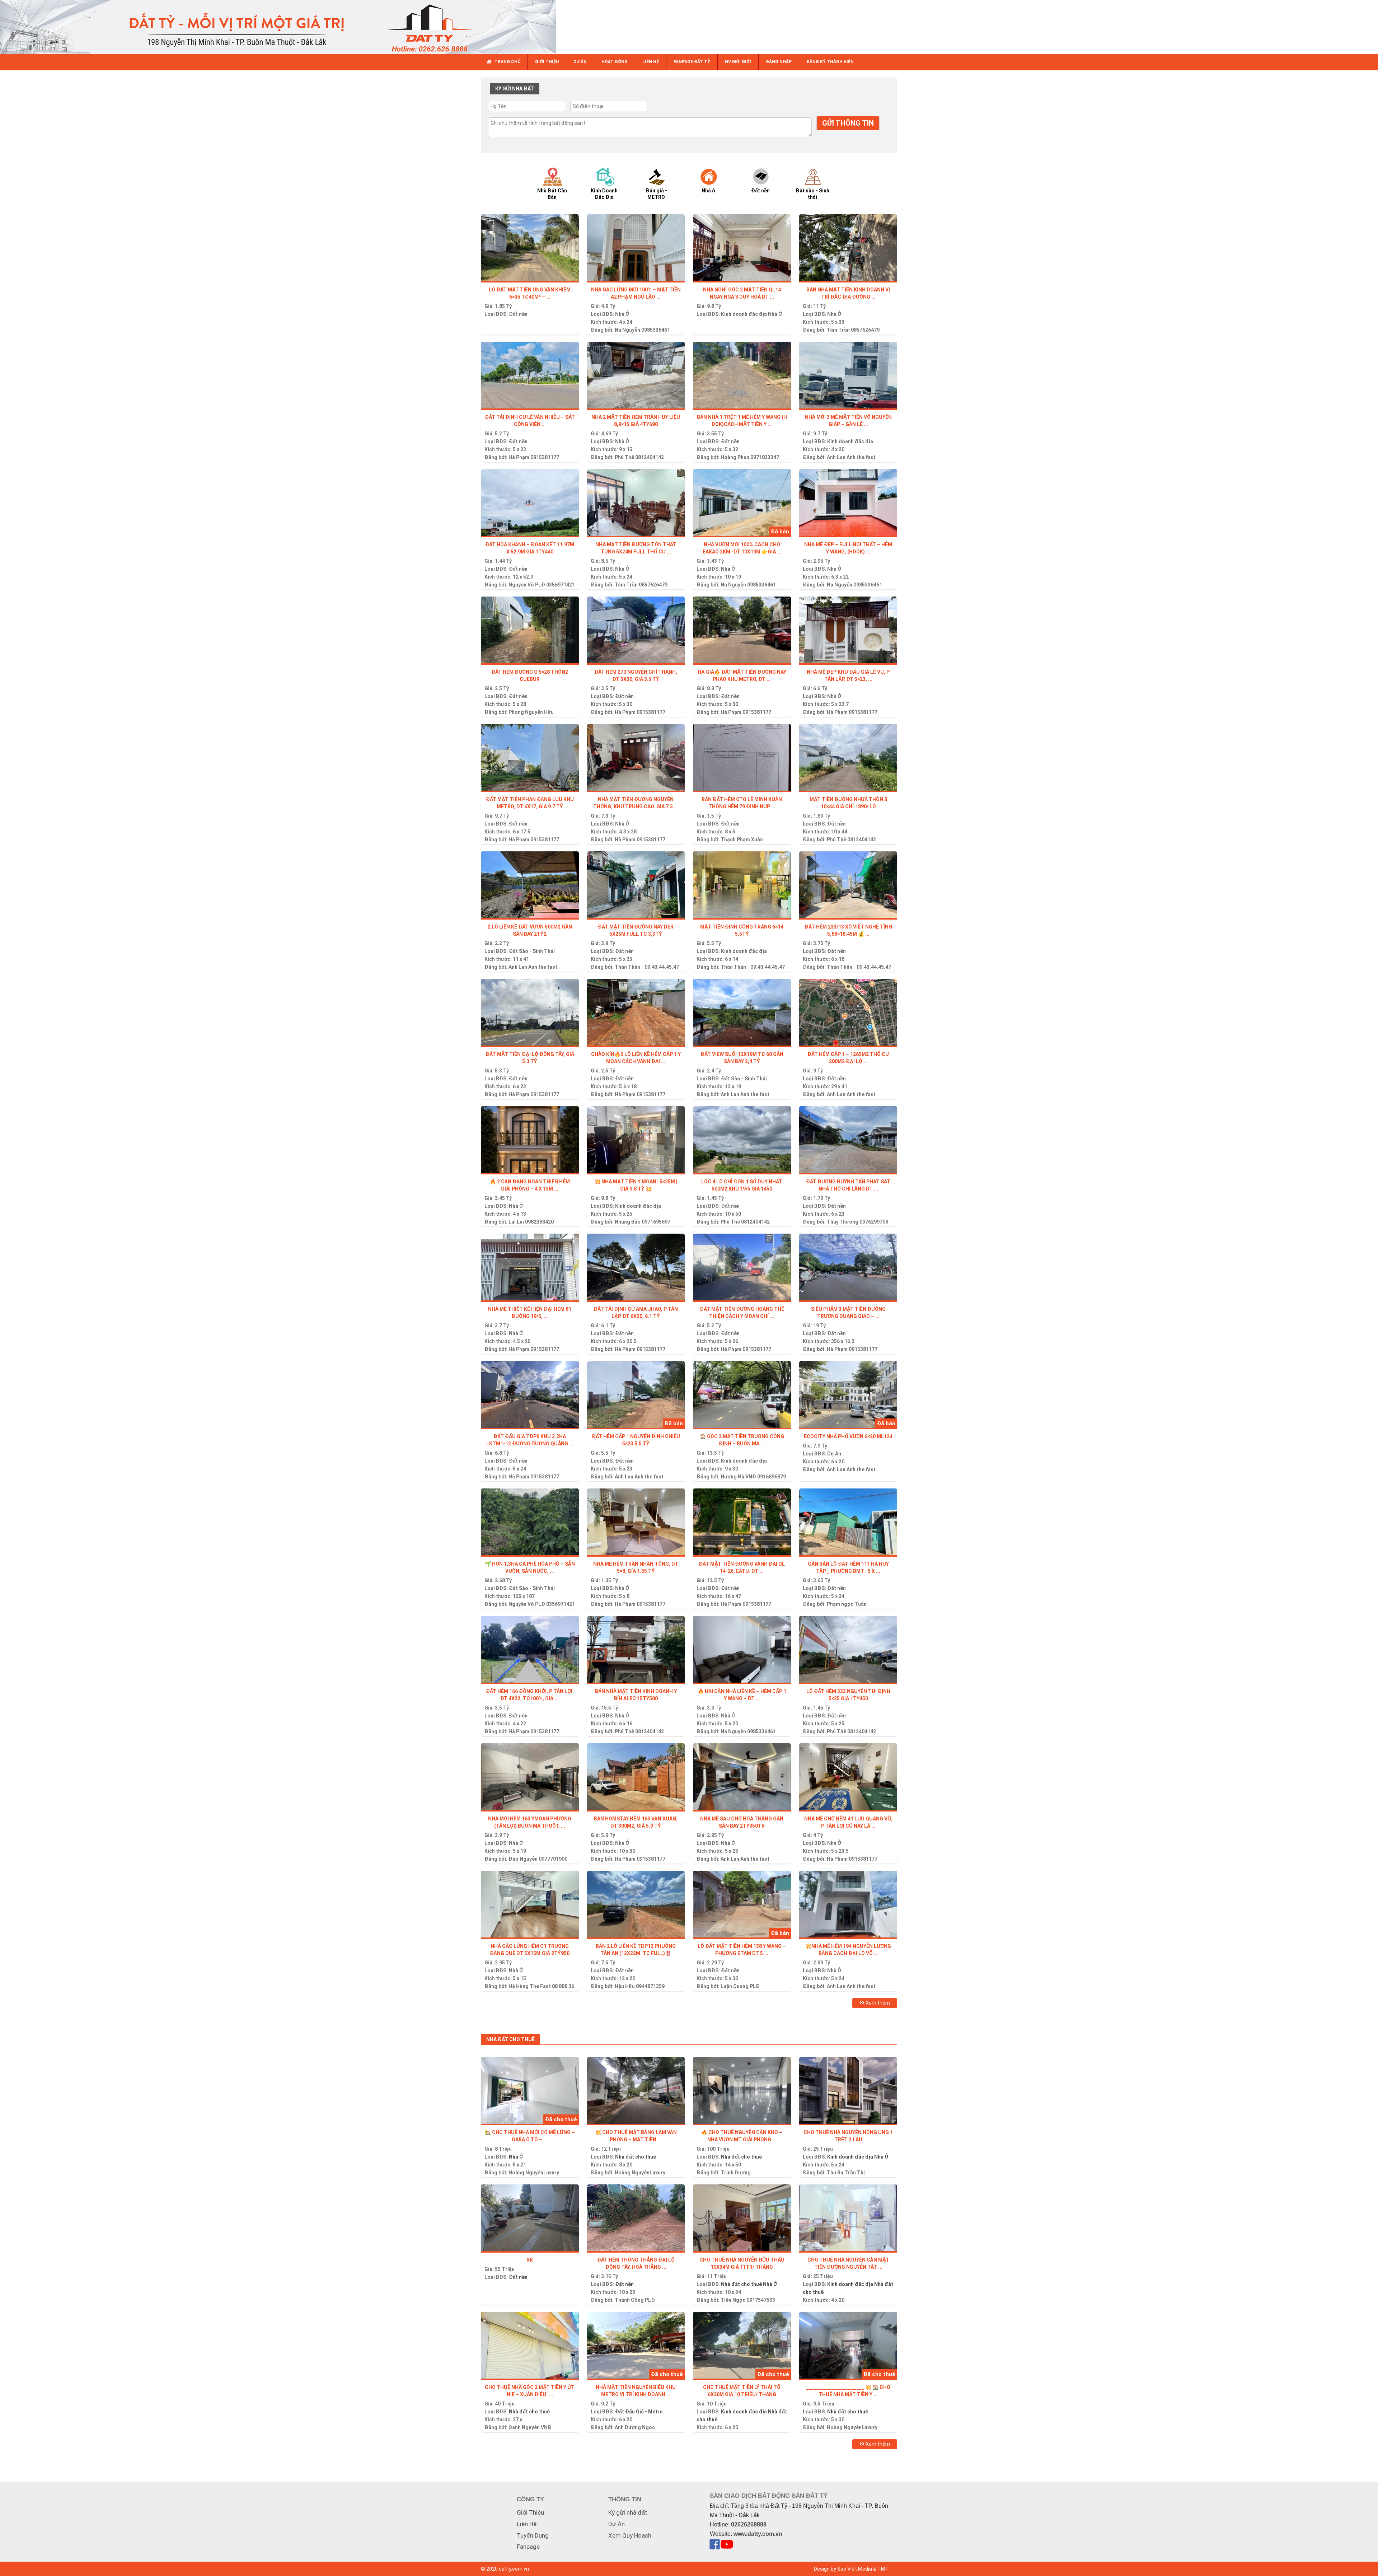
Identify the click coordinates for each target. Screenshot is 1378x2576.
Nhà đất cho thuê (636, 2157)
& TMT (881, 2569)
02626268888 (749, 2524)
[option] (559, 183)
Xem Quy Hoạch (630, 2535)
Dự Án (834, 1454)
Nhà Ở (622, 314)
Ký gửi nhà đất (628, 2512)
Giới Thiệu (530, 2512)
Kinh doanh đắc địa (744, 314)
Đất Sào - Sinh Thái (532, 951)
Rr (530, 2260)
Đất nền (518, 314)
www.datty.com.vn (758, 2534)
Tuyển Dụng (533, 2535)
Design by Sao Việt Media (843, 2569)
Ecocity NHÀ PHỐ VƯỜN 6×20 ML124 (848, 1436)
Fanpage (528, 2547)
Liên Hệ (527, 2524)
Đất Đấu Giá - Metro (639, 2412)
